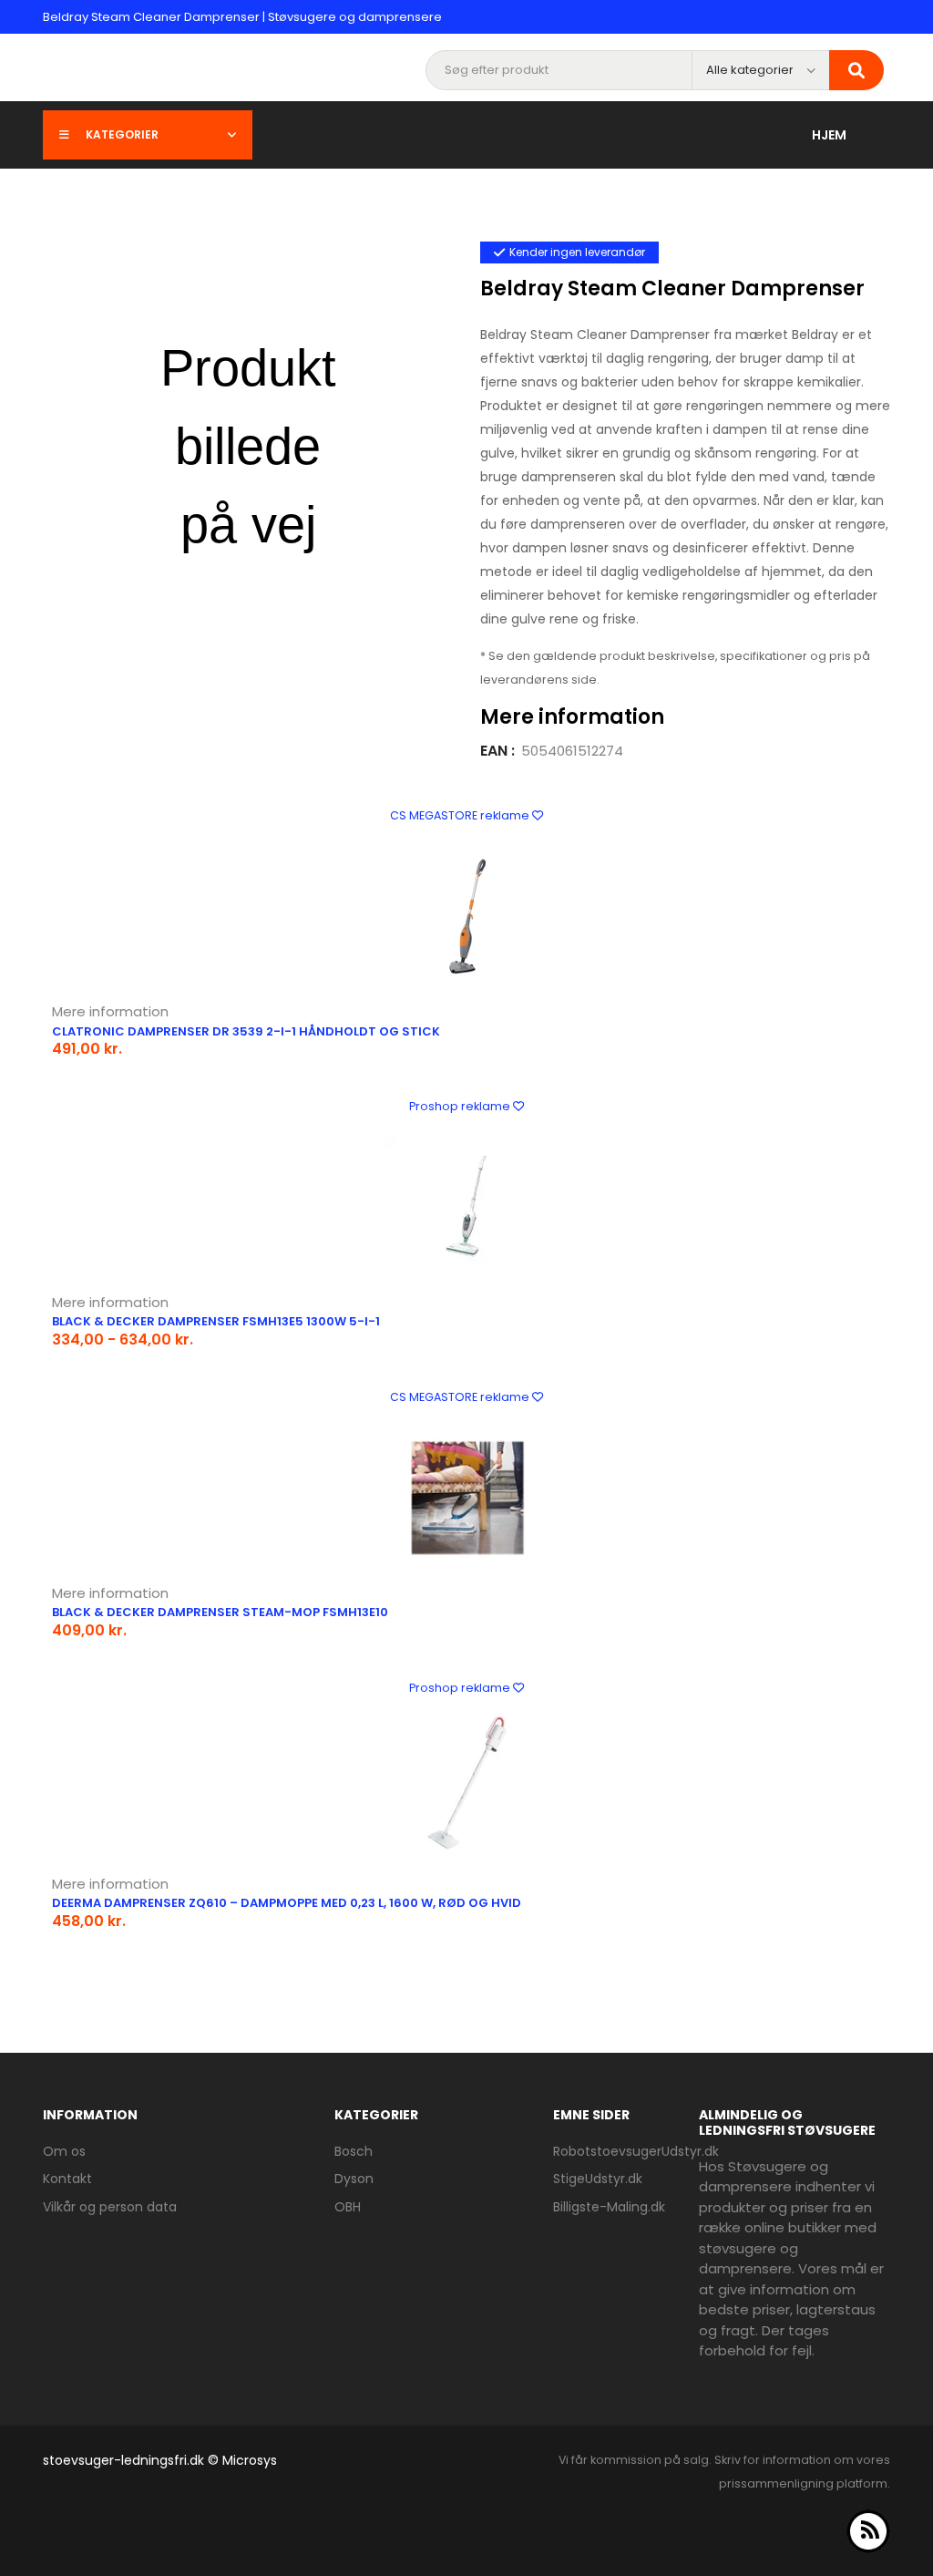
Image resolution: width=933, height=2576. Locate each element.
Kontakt (67, 2179)
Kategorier (122, 134)
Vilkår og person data (110, 2207)
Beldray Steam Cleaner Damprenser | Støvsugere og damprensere (242, 17)
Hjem (829, 135)
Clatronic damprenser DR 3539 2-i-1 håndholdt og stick (246, 1031)
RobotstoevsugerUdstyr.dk (636, 2151)
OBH (348, 2207)
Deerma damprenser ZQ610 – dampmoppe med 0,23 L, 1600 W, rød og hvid (287, 1903)
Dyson (354, 2179)
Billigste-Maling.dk (609, 2207)
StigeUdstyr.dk (598, 2179)
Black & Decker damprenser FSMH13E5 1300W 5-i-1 (216, 1321)
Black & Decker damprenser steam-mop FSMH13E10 (220, 1612)
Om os (64, 2151)
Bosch (354, 2151)
